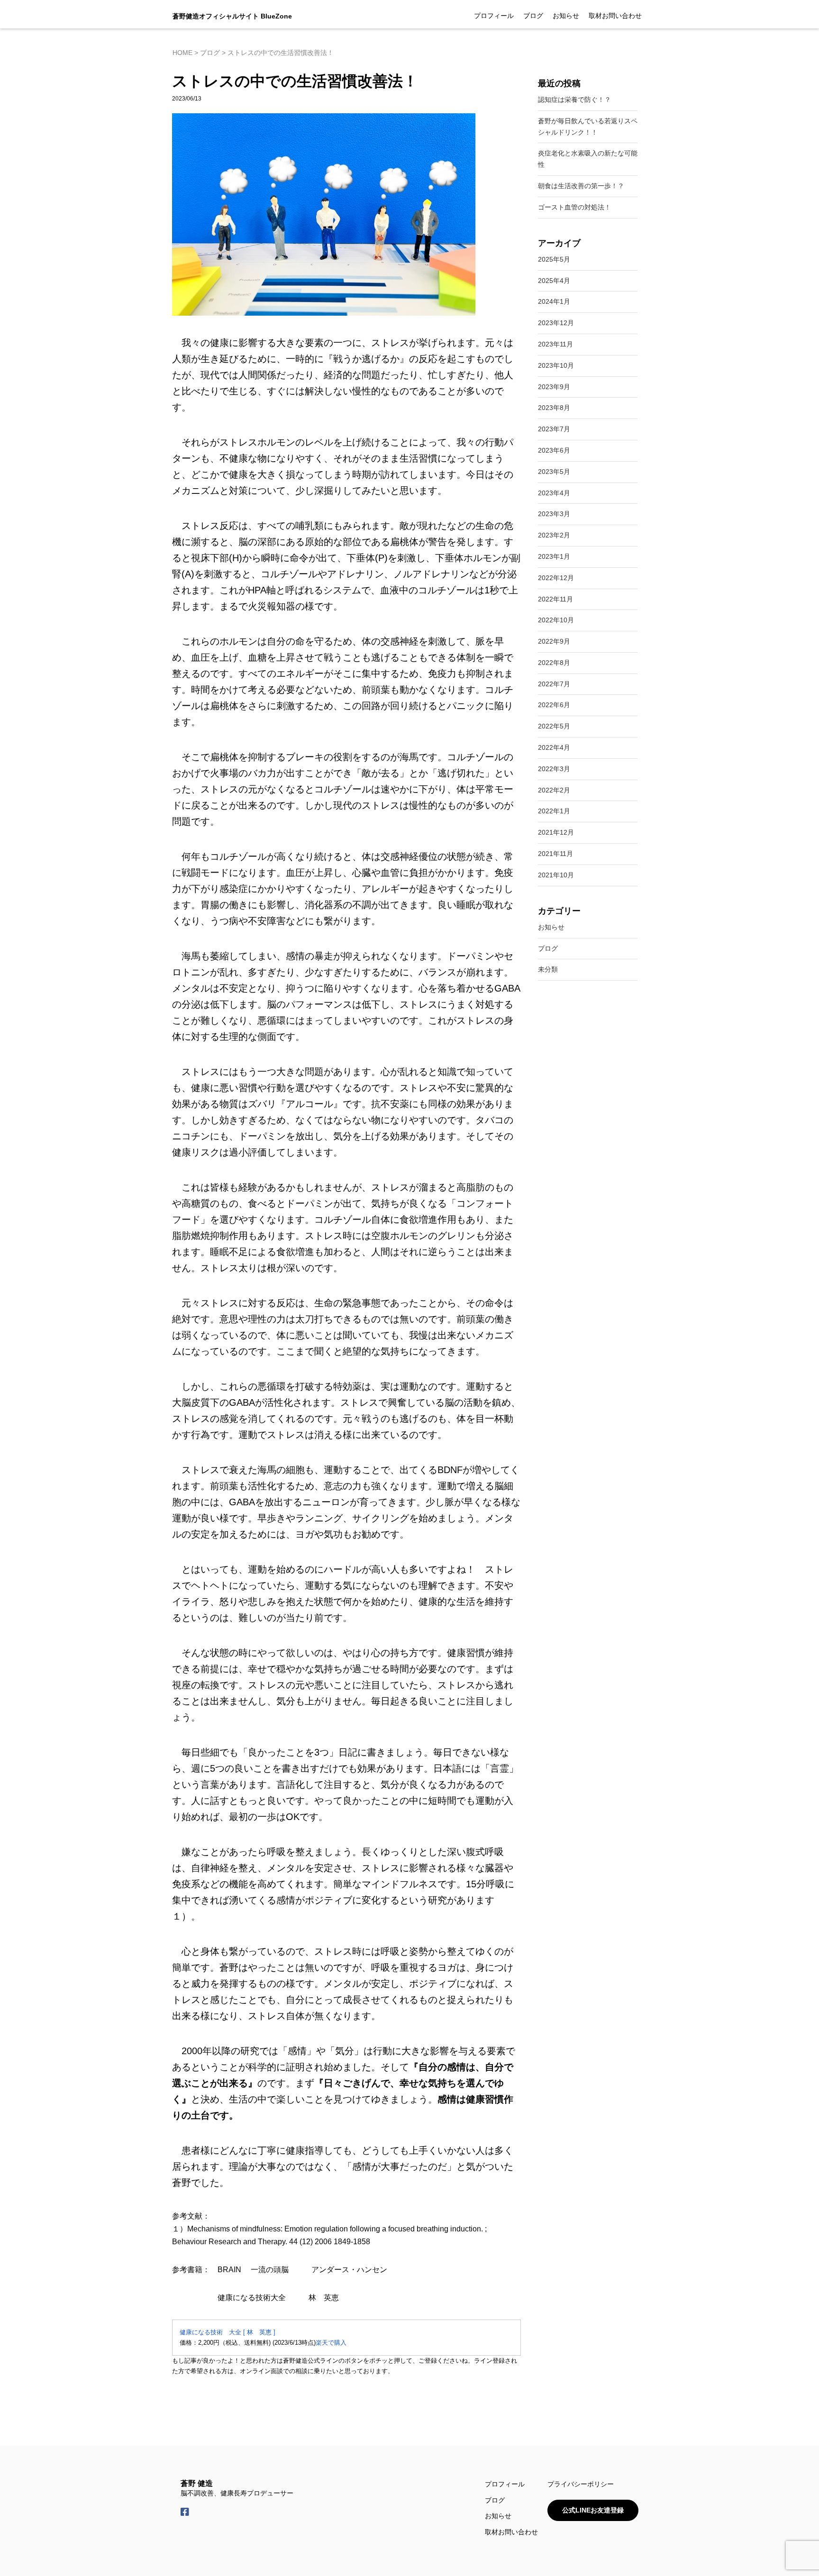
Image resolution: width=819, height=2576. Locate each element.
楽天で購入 (331, 2343)
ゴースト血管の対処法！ (574, 207)
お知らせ (566, 16)
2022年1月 (554, 811)
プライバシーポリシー (581, 2484)
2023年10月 (556, 365)
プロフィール (494, 16)
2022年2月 (554, 790)
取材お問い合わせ (615, 16)
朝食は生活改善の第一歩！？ (581, 186)
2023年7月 (554, 429)
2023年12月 (556, 323)
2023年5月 (554, 472)
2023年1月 (554, 556)
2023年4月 (554, 493)
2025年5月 (554, 259)
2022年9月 (554, 641)
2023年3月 (554, 514)
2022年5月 (554, 726)
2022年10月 (556, 620)
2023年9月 (554, 387)
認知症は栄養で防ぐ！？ (574, 100)
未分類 (548, 969)
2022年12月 (556, 578)
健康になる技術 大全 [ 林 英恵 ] (227, 2332)
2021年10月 (556, 875)
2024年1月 (554, 301)
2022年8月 (554, 663)
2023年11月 (555, 344)
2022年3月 (554, 769)
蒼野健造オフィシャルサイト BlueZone (232, 16)
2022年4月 (554, 747)
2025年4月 (554, 281)
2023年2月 (554, 535)
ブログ (533, 16)
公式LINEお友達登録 (593, 2510)
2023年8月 (554, 408)
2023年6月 (554, 450)
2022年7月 (554, 684)
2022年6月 (554, 705)
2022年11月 (555, 599)
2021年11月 (555, 854)
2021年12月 (556, 832)
